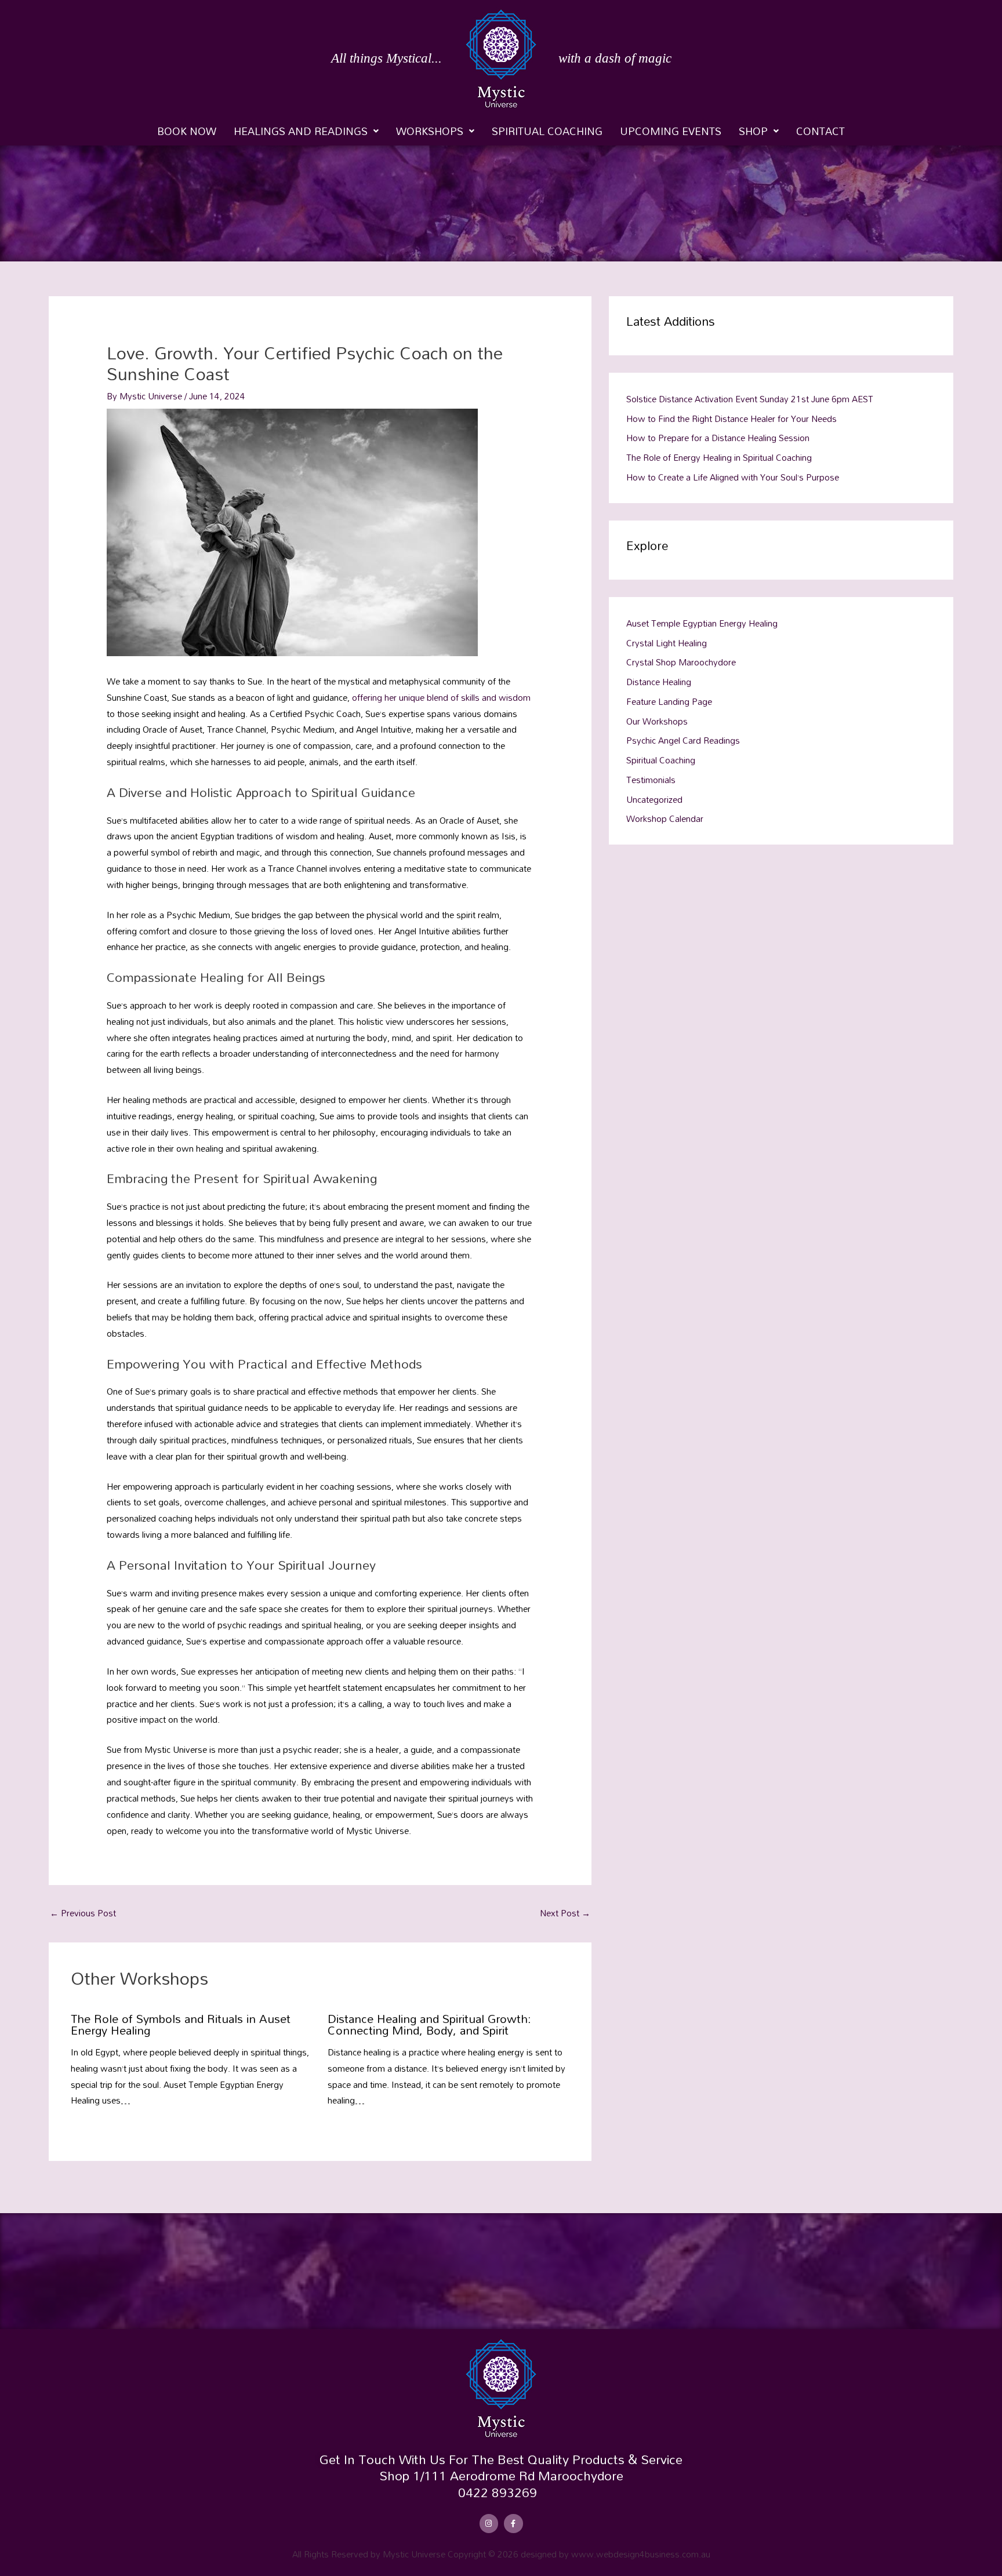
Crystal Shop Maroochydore (681, 662)
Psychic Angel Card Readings (683, 740)
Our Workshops (657, 721)
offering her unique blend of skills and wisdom (441, 697)
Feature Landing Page (669, 701)
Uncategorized (654, 799)
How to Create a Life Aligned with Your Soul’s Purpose (733, 477)
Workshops (430, 131)
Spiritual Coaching (547, 131)
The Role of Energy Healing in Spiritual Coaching (719, 457)
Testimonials (651, 780)
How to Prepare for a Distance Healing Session (718, 438)
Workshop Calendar (665, 818)
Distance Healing (659, 682)
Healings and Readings (301, 131)
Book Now (187, 131)
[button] (306, 131)
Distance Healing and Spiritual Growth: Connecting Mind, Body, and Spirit (429, 2024)
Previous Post (83, 1913)
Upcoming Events (671, 131)
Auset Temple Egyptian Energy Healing (702, 623)
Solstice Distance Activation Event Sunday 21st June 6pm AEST (750, 399)
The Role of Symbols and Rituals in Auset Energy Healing (181, 2024)
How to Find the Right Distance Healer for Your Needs (731, 419)
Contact (821, 131)
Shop (753, 131)
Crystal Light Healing (667, 643)
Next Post (565, 1913)
